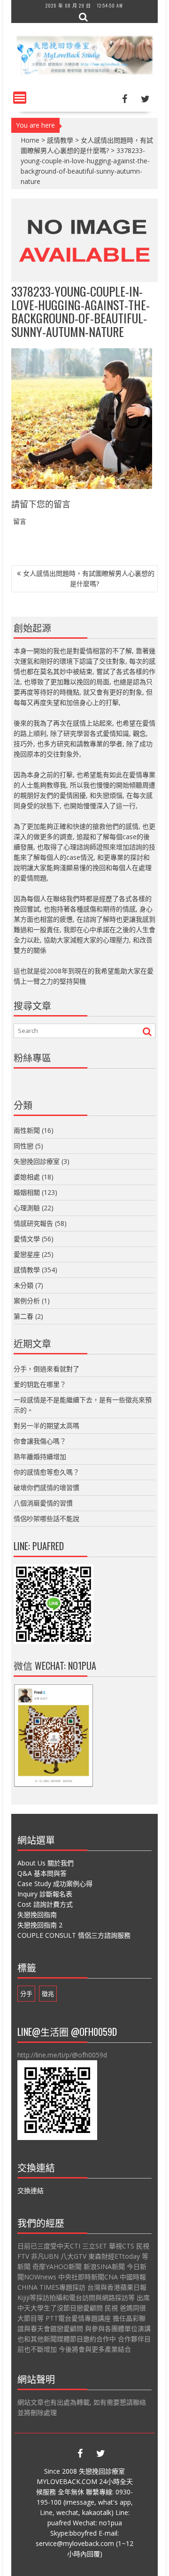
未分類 (23, 1285)
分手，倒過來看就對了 (46, 1369)
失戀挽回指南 (37, 1915)
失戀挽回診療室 (37, 1161)
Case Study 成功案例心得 (55, 1884)
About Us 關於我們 (46, 1863)
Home (30, 140)
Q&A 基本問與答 (42, 1873)
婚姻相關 (27, 1192)
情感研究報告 (33, 1223)
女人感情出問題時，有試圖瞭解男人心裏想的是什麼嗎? (89, 578)
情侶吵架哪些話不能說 (46, 1518)
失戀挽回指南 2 (40, 1925)
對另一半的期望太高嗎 (46, 1426)
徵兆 (48, 1994)
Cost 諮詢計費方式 (45, 1904)
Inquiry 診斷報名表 (45, 1894)
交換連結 (31, 2190)
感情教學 (60, 140)
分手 (26, 1994)
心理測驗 (27, 1208)
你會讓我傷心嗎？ (40, 1441)
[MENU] (20, 98)
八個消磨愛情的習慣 (43, 1503)
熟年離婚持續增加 (40, 1456)
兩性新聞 (27, 1130)
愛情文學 (27, 1239)
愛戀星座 (27, 1254)
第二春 (23, 1316)
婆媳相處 (27, 1177)
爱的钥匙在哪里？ (40, 1384)
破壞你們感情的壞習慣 (46, 1487)
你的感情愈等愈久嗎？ (46, 1472)
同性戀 (23, 1146)
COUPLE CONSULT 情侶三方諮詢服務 (74, 1935)
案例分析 (27, 1301)
